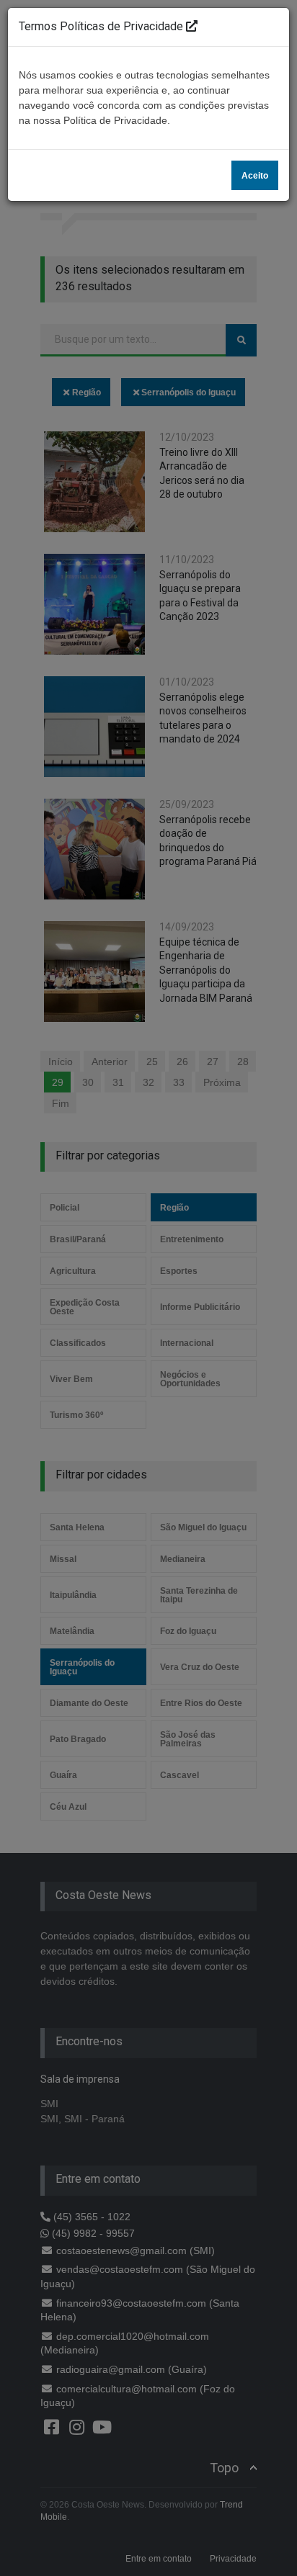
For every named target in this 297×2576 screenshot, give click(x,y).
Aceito (255, 176)
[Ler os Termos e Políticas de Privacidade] (192, 26)
